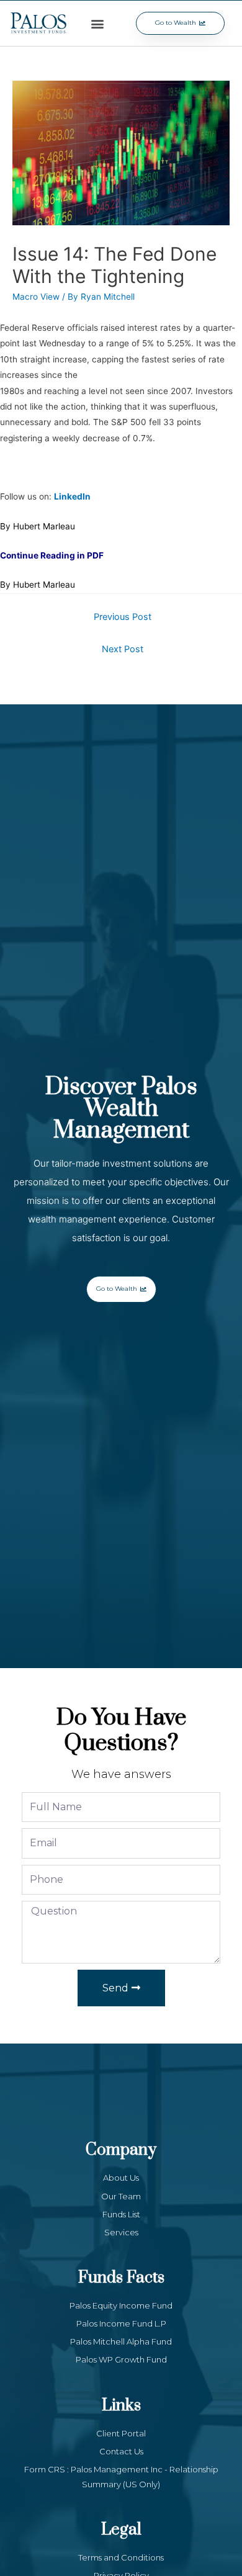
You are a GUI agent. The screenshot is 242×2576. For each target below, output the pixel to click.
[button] (98, 23)
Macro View (36, 297)
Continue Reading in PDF (52, 555)
